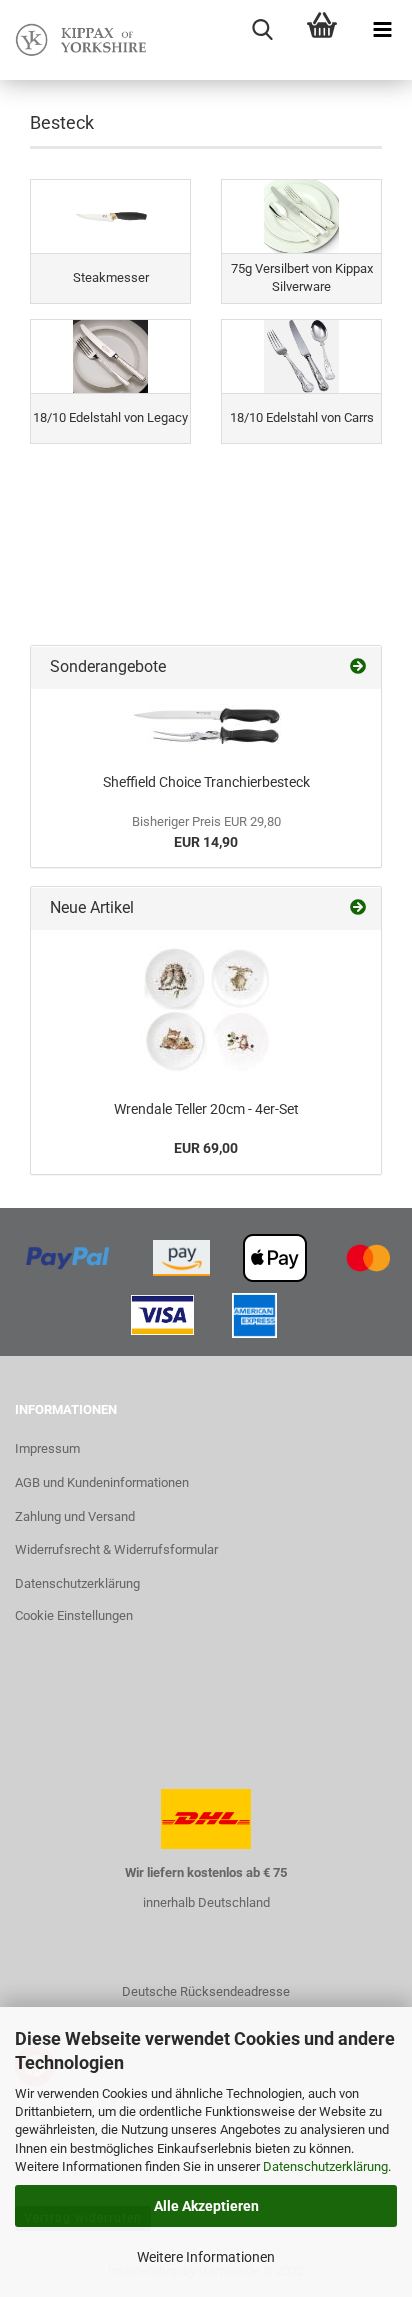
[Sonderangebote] (358, 667)
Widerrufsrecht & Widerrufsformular (116, 1549)
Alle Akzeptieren (206, 2206)
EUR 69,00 (206, 1148)
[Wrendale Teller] (206, 1010)
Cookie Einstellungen (74, 1615)
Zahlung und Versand (75, 1516)
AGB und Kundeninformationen (102, 1482)
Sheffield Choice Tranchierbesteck (206, 782)
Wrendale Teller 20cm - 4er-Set (206, 1109)
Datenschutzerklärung (325, 2166)
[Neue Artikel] (358, 908)
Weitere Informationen (206, 2257)
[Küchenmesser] (206, 726)
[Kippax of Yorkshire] (80, 40)
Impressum (47, 1448)
